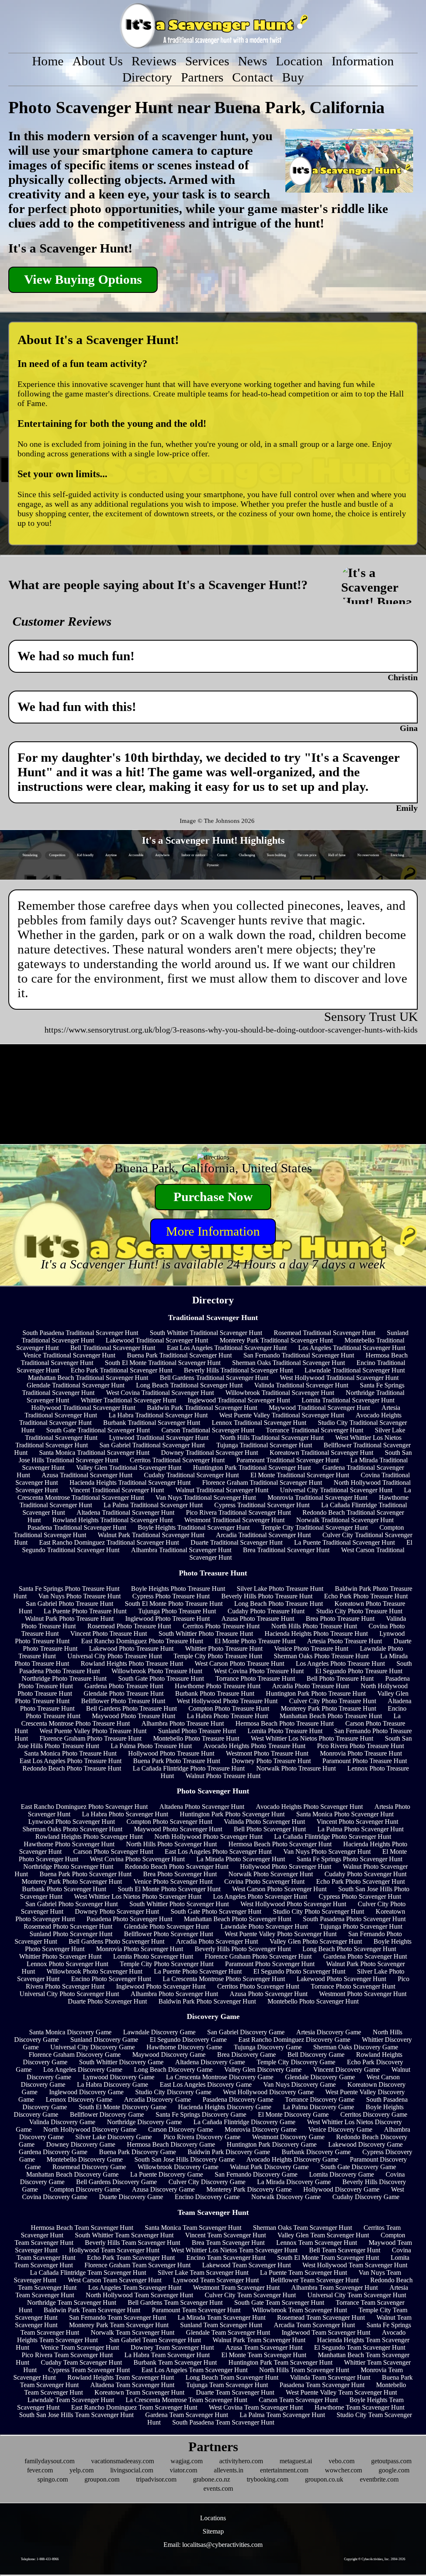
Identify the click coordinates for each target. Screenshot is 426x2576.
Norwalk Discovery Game (286, 2197)
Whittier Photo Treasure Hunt (224, 1648)
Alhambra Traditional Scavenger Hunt (181, 1550)
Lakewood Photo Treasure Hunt (131, 1648)
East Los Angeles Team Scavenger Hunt (194, 2370)
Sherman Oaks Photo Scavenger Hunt (72, 1829)
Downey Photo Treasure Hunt (271, 1761)
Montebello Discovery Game (85, 2159)
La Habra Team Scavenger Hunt (167, 2355)
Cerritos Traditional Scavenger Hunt (177, 1460)
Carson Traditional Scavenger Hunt (208, 1430)
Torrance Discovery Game (320, 2099)
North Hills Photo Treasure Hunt (314, 1626)
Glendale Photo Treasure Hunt (124, 1693)
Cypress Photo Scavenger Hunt (360, 1896)
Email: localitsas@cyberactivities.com (213, 2545)
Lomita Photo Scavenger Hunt (153, 1956)
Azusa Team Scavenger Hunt (264, 2347)
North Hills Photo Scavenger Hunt (171, 1844)
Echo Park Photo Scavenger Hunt (360, 1881)
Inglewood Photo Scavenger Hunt (161, 1986)
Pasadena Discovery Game (238, 2099)
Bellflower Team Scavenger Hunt (315, 2280)
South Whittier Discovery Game (121, 2062)
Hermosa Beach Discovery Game (171, 2144)
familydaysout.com (50, 2461)
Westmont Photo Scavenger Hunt (363, 1994)
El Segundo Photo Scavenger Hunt (299, 1971)
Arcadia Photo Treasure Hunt (311, 1686)
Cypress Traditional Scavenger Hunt (262, 1505)
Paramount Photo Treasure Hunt (365, 1761)
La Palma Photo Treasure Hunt (151, 1746)
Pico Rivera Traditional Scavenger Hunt (238, 1512)
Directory (147, 77)
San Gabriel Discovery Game (246, 2032)
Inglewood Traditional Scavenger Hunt (239, 1400)
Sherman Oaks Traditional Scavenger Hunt (289, 1363)
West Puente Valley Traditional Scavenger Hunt (282, 1415)
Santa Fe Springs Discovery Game (201, 2114)
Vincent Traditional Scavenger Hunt (117, 1490)
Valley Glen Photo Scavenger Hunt (316, 1941)
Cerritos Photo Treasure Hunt (221, 1626)
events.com (218, 2488)
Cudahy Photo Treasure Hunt (266, 1611)
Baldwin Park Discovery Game (229, 2152)
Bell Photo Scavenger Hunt (270, 1829)
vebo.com (342, 2461)
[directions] (213, 1157)
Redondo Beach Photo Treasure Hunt (72, 1768)
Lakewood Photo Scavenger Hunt (341, 1979)
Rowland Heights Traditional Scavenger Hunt (113, 1520)
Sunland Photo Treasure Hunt (197, 1731)
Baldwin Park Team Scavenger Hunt (92, 2310)
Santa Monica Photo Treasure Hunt (70, 1753)
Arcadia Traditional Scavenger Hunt (263, 1535)
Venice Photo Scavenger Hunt (173, 1881)
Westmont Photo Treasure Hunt (267, 1753)
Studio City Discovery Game (173, 2092)
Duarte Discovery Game (131, 2197)
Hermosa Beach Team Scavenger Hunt (82, 2228)
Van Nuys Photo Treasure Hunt (79, 1596)
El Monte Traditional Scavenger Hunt (300, 1475)
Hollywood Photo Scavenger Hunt (286, 1866)
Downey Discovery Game (81, 2144)
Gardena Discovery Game (53, 2152)
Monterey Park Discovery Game (249, 2189)
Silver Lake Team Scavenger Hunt (203, 2273)
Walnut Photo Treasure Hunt (223, 1776)
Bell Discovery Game (316, 2055)
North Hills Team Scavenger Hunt (304, 2370)
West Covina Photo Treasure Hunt (259, 1671)
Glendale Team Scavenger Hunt (228, 2332)
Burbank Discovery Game (316, 2152)
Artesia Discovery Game (329, 2032)
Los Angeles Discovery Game (83, 2069)
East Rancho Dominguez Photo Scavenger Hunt (84, 1807)
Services (207, 61)
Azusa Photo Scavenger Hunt (269, 1994)
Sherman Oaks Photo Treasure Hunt (321, 1656)
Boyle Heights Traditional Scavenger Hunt (194, 1527)
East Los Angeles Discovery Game (206, 2084)
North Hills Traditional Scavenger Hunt (272, 1438)
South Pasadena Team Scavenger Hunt (223, 2422)
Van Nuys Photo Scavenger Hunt (327, 1851)
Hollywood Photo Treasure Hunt (171, 1753)
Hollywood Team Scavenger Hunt (114, 2250)
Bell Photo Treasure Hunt (340, 1678)
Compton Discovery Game (85, 2189)
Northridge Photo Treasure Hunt (64, 1678)
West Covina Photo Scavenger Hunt (137, 1859)
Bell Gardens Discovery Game (116, 2182)
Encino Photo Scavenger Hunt (111, 1979)
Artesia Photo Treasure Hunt (344, 1641)
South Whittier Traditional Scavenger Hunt (206, 1333)
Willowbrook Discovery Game (178, 2167)
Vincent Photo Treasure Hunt (109, 1634)
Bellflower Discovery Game (107, 2114)
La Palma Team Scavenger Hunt (282, 2415)
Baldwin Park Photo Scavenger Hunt (207, 2001)
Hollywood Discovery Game (341, 2189)
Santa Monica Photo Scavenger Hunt (345, 1814)
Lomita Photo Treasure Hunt (285, 1731)
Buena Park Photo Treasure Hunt (177, 1761)
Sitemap (213, 2531)
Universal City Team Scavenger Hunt (357, 2295)
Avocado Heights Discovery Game (292, 2159)
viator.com (183, 2470)
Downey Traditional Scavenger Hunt (209, 1453)
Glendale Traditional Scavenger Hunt (76, 1385)
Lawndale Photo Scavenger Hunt (264, 1926)
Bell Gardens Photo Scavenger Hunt (116, 1941)
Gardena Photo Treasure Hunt (124, 1686)
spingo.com (53, 2479)
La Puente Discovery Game (167, 2174)
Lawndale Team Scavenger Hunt (71, 2400)
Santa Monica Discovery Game (70, 2032)
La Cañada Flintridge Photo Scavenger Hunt (333, 1837)
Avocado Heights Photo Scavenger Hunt (309, 1807)
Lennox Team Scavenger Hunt (317, 2243)
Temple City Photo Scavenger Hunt (167, 1964)
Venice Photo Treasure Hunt (311, 1648)
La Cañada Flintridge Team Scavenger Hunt (88, 2273)
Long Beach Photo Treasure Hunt (279, 1604)
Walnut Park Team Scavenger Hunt (259, 2340)
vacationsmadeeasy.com (123, 2461)
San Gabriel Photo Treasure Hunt (69, 1604)
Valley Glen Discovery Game (263, 2069)
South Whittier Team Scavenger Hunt (124, 2235)
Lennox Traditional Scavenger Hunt (259, 1423)
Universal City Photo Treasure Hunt (115, 1656)
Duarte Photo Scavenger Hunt (107, 2001)
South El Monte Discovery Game (123, 2107)
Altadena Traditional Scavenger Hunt (125, 1512)
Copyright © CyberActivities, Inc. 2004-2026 (375, 2559)
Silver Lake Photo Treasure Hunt (280, 1589)
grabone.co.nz (212, 2479)
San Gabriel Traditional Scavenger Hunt (152, 1445)
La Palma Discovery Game (318, 2107)
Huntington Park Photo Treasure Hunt (316, 1693)
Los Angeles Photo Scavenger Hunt (260, 1896)
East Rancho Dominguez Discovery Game (294, 2040)
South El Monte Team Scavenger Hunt (328, 2258)
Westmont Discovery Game (288, 2137)
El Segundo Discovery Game (188, 2040)
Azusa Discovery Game (163, 2189)
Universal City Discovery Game (93, 2047)
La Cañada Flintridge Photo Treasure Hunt (189, 1768)
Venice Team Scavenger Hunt (80, 2347)
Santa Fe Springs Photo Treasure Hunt (69, 1589)
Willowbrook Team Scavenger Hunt (300, 2310)
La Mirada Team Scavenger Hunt (222, 2317)
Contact (253, 77)
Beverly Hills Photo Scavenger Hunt (243, 1949)
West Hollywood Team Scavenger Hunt (355, 2265)
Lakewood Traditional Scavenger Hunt (157, 1340)
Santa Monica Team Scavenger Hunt (193, 2228)
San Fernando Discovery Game (256, 2174)
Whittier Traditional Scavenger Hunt (128, 1400)
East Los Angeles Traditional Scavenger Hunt (227, 1348)
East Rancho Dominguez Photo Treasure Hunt (142, 1641)
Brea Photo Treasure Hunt (340, 1619)
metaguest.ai (296, 2461)
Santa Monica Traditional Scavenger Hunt (94, 1453)
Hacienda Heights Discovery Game (225, 2107)
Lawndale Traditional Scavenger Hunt (355, 1370)
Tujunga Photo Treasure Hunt (177, 1611)
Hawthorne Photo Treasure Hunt (218, 1686)
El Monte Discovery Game (293, 2114)
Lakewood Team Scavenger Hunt (246, 2265)
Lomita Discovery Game (342, 2174)
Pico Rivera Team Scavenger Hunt (67, 2355)
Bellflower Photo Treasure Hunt (123, 1701)
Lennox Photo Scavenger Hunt (67, 1964)
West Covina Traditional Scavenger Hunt (160, 1393)
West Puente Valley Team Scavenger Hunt (341, 2392)
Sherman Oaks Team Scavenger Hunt (302, 2228)
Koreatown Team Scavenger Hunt (139, 2392)
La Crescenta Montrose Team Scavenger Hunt (186, 2400)
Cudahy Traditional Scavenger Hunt (191, 1475)
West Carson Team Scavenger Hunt (115, 2280)
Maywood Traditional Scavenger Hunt (319, 1408)
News (253, 61)
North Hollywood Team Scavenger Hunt (139, 2295)
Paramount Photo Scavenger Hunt (270, 1964)
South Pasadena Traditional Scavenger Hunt (80, 1333)
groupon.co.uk (324, 2479)
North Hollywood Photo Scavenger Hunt (208, 1837)
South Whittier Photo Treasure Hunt (206, 1634)
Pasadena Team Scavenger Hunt (322, 2385)
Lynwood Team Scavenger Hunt (216, 2280)
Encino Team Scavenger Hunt (226, 2258)
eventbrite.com (379, 2479)
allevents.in (229, 2470)
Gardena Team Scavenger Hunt (187, 2415)
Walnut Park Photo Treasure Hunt (69, 1619)
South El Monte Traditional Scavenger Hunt (163, 1363)
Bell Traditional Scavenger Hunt (113, 1348)
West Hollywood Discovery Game (268, 2092)
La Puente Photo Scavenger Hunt (198, 1971)
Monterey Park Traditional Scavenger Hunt (276, 1340)
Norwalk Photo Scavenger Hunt (271, 1874)
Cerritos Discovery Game (374, 2114)
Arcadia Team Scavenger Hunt (314, 2325)
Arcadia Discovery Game (157, 2099)
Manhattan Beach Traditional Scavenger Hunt (88, 1378)
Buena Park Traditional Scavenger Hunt (179, 1355)
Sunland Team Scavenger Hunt (221, 2325)
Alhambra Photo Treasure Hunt (183, 1723)
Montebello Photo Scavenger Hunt (313, 2001)
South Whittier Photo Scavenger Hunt (179, 1904)
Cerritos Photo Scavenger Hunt (258, 1986)
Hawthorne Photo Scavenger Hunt (69, 1844)
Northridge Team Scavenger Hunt (72, 2302)
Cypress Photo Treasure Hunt (171, 1596)
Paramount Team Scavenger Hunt (196, 2310)
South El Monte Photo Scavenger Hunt (169, 1889)
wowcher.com (343, 2470)
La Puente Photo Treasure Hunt (85, 1611)
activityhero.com (241, 2461)
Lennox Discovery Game (79, 2099)
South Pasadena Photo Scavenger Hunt (354, 1919)
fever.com (40, 2470)
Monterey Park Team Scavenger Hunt (119, 2325)
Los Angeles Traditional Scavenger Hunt (352, 1348)
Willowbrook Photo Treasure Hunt (157, 1671)
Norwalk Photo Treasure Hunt (296, 1768)
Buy (293, 77)
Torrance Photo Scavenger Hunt (353, 1986)
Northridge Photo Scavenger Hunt (68, 1866)
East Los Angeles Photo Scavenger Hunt (218, 1851)
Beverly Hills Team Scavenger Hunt (133, 2243)
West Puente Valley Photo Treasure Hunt (93, 1731)
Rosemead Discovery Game (89, 2167)
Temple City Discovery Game (296, 2062)
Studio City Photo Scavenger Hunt (318, 1911)
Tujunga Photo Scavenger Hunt (361, 1926)
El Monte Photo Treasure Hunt (255, 1641)
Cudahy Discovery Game (366, 2197)
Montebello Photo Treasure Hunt (196, 1738)
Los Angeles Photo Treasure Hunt (340, 1663)
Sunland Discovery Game (104, 2040)
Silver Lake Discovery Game (114, 2137)
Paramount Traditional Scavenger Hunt (287, 1460)
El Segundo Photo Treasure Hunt (359, 1671)
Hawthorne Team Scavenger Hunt (359, 2407)
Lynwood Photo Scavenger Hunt (72, 1822)
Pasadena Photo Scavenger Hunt (129, 1919)
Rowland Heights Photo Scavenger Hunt (89, 1837)
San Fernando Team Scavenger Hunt (118, 2317)
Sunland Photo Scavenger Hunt (71, 1934)
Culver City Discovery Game (207, 2182)
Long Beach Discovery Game (173, 2069)
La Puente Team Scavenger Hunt (303, 2273)
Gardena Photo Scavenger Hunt (365, 1956)
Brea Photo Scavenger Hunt (180, 1874)
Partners (202, 77)
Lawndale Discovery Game (159, 2032)
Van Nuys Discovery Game (300, 2084)
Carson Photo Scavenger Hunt (113, 1851)
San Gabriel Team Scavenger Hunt (155, 2340)
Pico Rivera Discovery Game (202, 2137)
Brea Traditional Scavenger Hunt (286, 1550)
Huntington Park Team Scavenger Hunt (280, 2362)
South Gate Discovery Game (358, 2167)
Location (299, 61)
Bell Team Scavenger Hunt (345, 2250)
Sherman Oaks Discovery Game (356, 2047)
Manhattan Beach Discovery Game (72, 2174)
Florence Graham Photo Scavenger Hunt (258, 1956)
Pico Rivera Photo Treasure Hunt (360, 1746)
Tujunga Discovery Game (268, 2047)
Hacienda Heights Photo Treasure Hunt (316, 1634)
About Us (98, 61)
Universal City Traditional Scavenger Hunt (336, 1490)
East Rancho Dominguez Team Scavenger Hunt (134, 2407)
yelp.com (82, 2470)
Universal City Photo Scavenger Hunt (69, 1994)
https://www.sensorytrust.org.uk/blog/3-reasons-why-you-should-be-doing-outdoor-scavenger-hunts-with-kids (231, 1030)
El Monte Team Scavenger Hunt (264, 2355)
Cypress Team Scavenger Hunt (89, 2370)
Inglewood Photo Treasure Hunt (167, 1619)
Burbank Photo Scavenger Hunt (64, 1889)
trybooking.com (267, 2479)
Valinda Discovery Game (62, 2122)
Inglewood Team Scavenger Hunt (326, 2332)
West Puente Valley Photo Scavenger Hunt (281, 1934)
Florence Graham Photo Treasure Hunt (90, 1738)
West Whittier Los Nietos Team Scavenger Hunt (234, 2250)
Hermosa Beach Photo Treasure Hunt (285, 1723)
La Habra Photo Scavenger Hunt (125, 1814)
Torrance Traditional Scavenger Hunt (315, 1430)
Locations (213, 2518)
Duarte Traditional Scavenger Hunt (237, 1542)
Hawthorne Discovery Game (184, 2047)
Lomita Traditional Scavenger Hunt (348, 1400)
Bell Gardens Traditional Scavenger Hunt (214, 1378)
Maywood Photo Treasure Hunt (134, 1716)
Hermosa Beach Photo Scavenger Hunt (280, 1844)
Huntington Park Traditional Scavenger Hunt (252, 1468)
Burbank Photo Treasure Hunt (215, 1693)
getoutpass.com (391, 2461)
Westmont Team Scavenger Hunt (236, 2287)
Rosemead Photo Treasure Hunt (129, 1626)
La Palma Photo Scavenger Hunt (360, 1829)
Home (48, 61)
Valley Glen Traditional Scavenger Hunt (129, 1468)
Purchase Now (213, 1197)
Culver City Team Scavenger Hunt (250, 2295)
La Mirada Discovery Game (294, 2182)
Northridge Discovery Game (144, 2122)
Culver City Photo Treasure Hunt (333, 1701)
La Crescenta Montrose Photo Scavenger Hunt (224, 1979)
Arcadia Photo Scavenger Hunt (217, 1941)
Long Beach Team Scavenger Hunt (232, 2377)
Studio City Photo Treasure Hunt (359, 1611)
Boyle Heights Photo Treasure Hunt (178, 1589)
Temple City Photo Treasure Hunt (218, 1656)
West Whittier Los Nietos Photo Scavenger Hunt (138, 1896)
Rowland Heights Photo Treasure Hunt (132, 1663)
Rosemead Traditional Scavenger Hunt (324, 1333)
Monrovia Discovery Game (261, 2129)
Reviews (154, 61)
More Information (213, 1231)
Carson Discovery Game (181, 2129)
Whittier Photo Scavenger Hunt (60, 1956)
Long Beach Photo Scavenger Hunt (349, 1949)
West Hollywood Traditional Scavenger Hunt (339, 1378)
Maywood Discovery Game (169, 2055)
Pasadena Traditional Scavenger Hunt (77, 1527)
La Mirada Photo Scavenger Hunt (241, 1859)
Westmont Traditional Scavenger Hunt (234, 1520)
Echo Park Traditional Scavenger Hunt (121, 1370)
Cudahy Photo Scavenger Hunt (365, 1874)
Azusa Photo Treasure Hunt (258, 1619)
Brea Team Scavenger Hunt (228, 2243)
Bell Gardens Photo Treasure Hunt (131, 1708)
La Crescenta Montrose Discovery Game (220, 2077)
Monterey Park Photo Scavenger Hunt (72, 1881)
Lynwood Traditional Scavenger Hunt (159, 1438)
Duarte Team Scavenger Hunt (235, 2392)
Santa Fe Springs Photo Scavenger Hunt (349, 1859)
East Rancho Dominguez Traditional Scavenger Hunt (109, 1542)
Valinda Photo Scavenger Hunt (264, 1822)
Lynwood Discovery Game (119, 2077)
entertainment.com (284, 2470)
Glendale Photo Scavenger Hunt (166, 1926)
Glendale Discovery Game (320, 2077)
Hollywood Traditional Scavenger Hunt (83, 1408)
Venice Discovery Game (340, 2129)
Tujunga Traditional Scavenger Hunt (264, 1445)
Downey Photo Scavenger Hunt (117, 1911)
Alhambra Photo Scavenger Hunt (174, 1994)
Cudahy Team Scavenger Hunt (81, 2362)
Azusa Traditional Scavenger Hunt (87, 1475)
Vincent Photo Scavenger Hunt (357, 1822)
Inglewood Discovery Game (86, 2092)
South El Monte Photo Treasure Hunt (174, 1604)
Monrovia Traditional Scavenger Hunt (317, 1497)
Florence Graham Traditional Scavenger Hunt (262, 1482)
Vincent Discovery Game (347, 2069)
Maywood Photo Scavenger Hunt (178, 1829)
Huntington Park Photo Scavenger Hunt (232, 1814)
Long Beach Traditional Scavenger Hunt (189, 1385)
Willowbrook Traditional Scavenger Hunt (280, 1393)
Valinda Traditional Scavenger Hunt (301, 1385)
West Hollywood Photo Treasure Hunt (227, 1701)
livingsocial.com (132, 2470)
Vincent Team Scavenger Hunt (225, 2235)
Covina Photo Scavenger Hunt (264, 1881)
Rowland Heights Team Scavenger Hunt (121, 2377)
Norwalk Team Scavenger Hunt (133, 2332)
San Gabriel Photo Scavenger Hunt (72, 1904)
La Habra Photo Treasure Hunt (227, 1716)
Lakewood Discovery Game (365, 2144)
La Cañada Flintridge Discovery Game (244, 2122)
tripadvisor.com (156, 2479)
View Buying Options (83, 280)
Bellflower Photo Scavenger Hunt (168, 1934)
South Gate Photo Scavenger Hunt (216, 1911)
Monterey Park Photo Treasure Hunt (328, 1708)
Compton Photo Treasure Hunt (229, 1708)
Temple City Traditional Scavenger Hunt (315, 1527)
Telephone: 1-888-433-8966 (40, 2559)
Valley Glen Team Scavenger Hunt (323, 2235)
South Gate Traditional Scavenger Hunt (98, 1430)
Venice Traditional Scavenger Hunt (69, 1355)
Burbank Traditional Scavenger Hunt (152, 1423)
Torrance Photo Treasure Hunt (255, 1678)
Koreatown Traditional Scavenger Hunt (321, 1453)
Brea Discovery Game (246, 2055)
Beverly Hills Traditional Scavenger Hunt (238, 1370)
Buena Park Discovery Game (137, 2152)
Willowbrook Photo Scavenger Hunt (94, 1971)
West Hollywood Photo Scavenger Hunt (293, 1904)
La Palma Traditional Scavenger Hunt (153, 1505)
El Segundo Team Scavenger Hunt (360, 2347)
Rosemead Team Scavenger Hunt (321, 2317)
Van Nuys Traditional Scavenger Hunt (206, 1497)
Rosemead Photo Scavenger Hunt (68, 1926)
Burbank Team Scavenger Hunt (175, 2362)
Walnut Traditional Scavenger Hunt (222, 1490)
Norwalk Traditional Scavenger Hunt (345, 1520)
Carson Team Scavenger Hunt (298, 2400)
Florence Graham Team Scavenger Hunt (137, 2265)
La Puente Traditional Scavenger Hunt (344, 1542)
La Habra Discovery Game (113, 2084)
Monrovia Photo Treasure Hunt (361, 1753)
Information (363, 61)
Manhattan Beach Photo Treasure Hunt (331, 1716)
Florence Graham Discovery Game (75, 2055)
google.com (394, 2470)
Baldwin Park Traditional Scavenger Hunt (202, 1408)
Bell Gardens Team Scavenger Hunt (175, 2302)
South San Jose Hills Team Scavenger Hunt (76, 2415)
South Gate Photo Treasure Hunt (161, 1678)
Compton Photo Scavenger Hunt (169, 1822)
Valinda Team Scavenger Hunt (330, 2377)
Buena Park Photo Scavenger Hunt (85, 1874)
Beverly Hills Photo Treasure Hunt (267, 1596)
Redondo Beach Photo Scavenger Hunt (177, 1866)
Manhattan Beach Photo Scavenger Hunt (238, 1919)
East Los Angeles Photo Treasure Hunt (71, 1761)
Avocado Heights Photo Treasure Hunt (254, 1746)
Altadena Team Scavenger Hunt (132, 2385)
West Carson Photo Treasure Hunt (239, 1663)
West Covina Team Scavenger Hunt (256, 2407)
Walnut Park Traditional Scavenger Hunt (151, 1535)
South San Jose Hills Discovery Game (185, 2159)
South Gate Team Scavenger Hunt (279, 2302)
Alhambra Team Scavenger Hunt (334, 2287)
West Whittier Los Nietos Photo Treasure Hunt (312, 1738)
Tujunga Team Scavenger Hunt (227, 2385)
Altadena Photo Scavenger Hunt (202, 1807)
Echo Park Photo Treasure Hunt (366, 1596)
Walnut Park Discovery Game (269, 2167)
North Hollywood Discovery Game (90, 2129)
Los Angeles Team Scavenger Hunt (135, 2287)
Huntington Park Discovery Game (272, 2144)
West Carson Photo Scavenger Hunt (279, 1889)
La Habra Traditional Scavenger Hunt (158, 1415)
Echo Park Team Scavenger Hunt (131, 2258)
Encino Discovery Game (207, 2197)
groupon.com (102, 2479)
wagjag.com (187, 2461)
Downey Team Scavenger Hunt (172, 2347)
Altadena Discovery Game (210, 2062)
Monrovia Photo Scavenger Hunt (140, 1949)
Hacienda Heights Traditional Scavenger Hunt (130, 1482)
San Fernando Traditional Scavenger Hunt (299, 1355)
